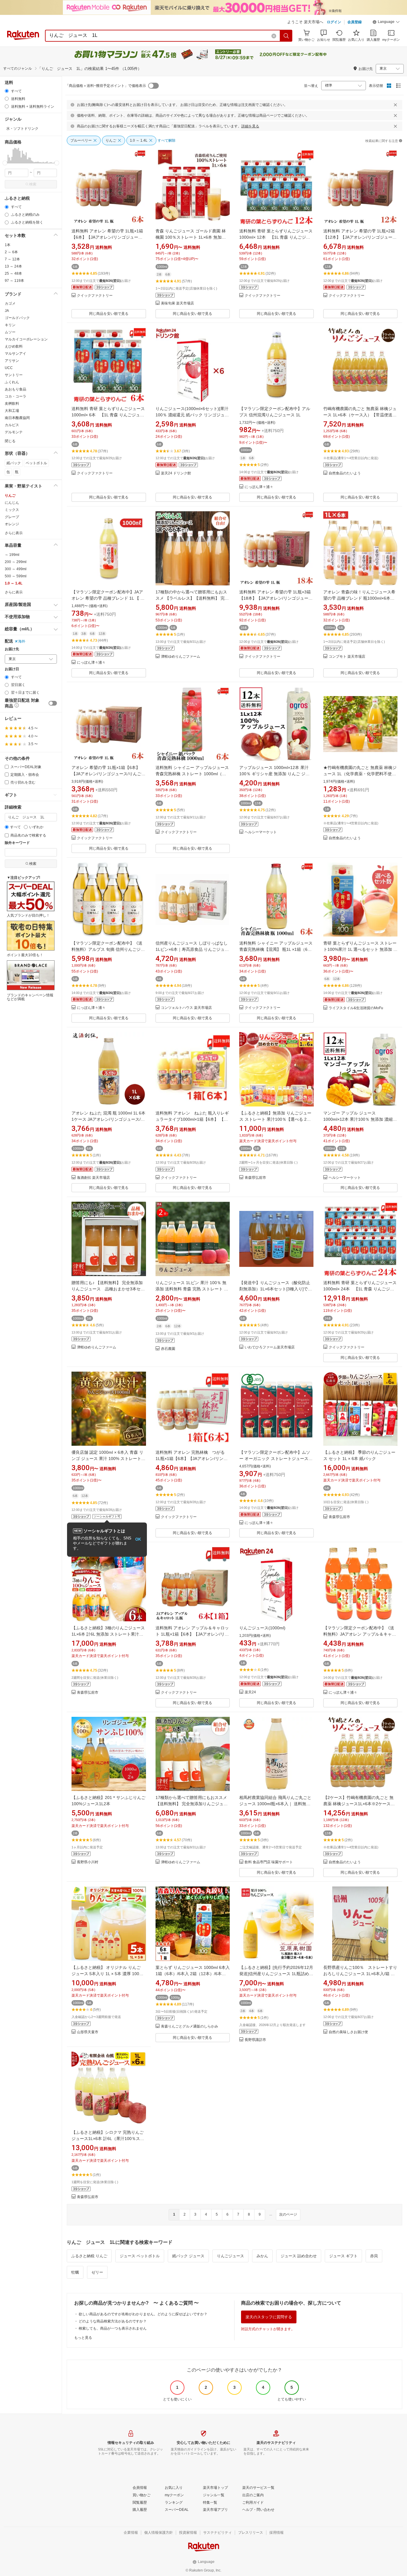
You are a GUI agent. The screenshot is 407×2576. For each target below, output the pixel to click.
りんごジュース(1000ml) (262, 1628)
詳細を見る (250, 126)
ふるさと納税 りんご (89, 2256)
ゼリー (97, 2272)
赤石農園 (168, 1349)
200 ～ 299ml (16, 562)
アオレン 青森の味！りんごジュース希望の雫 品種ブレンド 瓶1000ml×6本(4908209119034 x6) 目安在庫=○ (359, 598)
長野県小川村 (88, 1862)
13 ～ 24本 (13, 266)
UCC (9, 368)
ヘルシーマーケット (261, 832)
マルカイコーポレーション (26, 339)
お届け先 (12, 649)
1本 (8, 245)
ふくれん (12, 382)
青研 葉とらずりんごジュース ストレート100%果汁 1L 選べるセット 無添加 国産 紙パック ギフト (360, 949)
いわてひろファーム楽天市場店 (270, 1347)
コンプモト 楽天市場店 (347, 657)
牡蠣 (75, 2272)
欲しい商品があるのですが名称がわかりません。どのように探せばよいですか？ (143, 2314)
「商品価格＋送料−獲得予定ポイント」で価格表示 (106, 86)
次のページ (288, 2214)
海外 (22, 641)
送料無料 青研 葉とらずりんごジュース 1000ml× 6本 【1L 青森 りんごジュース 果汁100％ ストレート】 (108, 415)
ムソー (10, 332)
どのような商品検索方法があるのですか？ (113, 2321)
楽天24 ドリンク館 (176, 473)
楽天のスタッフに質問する (269, 2317)
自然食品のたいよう (345, 473)
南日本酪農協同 (17, 418)
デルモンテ (14, 432)
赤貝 (374, 2256)
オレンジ (12, 524)
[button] (386, 23)
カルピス (12, 425)
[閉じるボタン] (395, 105)
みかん (262, 2256)
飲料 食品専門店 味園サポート (269, 1862)
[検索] (286, 36)
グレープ (12, 517)
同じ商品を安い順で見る (109, 314)
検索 (33, 184)
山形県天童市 (88, 2032)
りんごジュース (230, 2256)
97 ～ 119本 (14, 281)
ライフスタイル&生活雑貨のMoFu (356, 1008)
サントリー (14, 375)
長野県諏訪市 (255, 2040)
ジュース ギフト (343, 2256)
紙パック (14, 463)
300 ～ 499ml (16, 569)
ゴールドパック (17, 318)
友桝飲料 (12, 404)
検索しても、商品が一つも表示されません (113, 2328)
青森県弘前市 (255, 1178)
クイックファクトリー (95, 296)
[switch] (53, 703)
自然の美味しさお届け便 (348, 2032)
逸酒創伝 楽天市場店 (93, 1178)
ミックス (12, 510)
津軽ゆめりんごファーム (181, 657)
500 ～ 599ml (16, 576)
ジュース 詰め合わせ (299, 2256)
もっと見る (83, 2338)
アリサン (12, 361)
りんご (10, 495)
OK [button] (138, 1539)
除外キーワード (17, 843)
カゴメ (10, 304)
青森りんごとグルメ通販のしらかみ (189, 2026)
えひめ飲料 (14, 346)
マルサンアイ (15, 354)
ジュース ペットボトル (140, 2256)
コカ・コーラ (15, 396)
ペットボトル (36, 463)
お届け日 (12, 669)
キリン (10, 325)
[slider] (5, 163)
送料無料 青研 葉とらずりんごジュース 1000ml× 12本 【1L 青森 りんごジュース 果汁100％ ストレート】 (276, 237)
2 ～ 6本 (11, 252)
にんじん (12, 503)
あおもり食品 (15, 389)
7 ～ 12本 (12, 259)
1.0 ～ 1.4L (14, 583)
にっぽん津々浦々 (259, 487)
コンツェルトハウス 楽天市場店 (186, 1008)
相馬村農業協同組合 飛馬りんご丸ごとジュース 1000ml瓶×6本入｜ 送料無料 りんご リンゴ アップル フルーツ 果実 (275, 1804)
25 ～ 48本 (13, 273)
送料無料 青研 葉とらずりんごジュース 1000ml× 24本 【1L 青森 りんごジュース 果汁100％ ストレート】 (360, 1289)
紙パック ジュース (188, 2256)
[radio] (7, 91)
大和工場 (12, 411)
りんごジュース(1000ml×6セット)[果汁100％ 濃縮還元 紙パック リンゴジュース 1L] (192, 415)
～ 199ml (12, 555)
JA (7, 311)
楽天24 (250, 1692)
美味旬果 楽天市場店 (177, 303)
